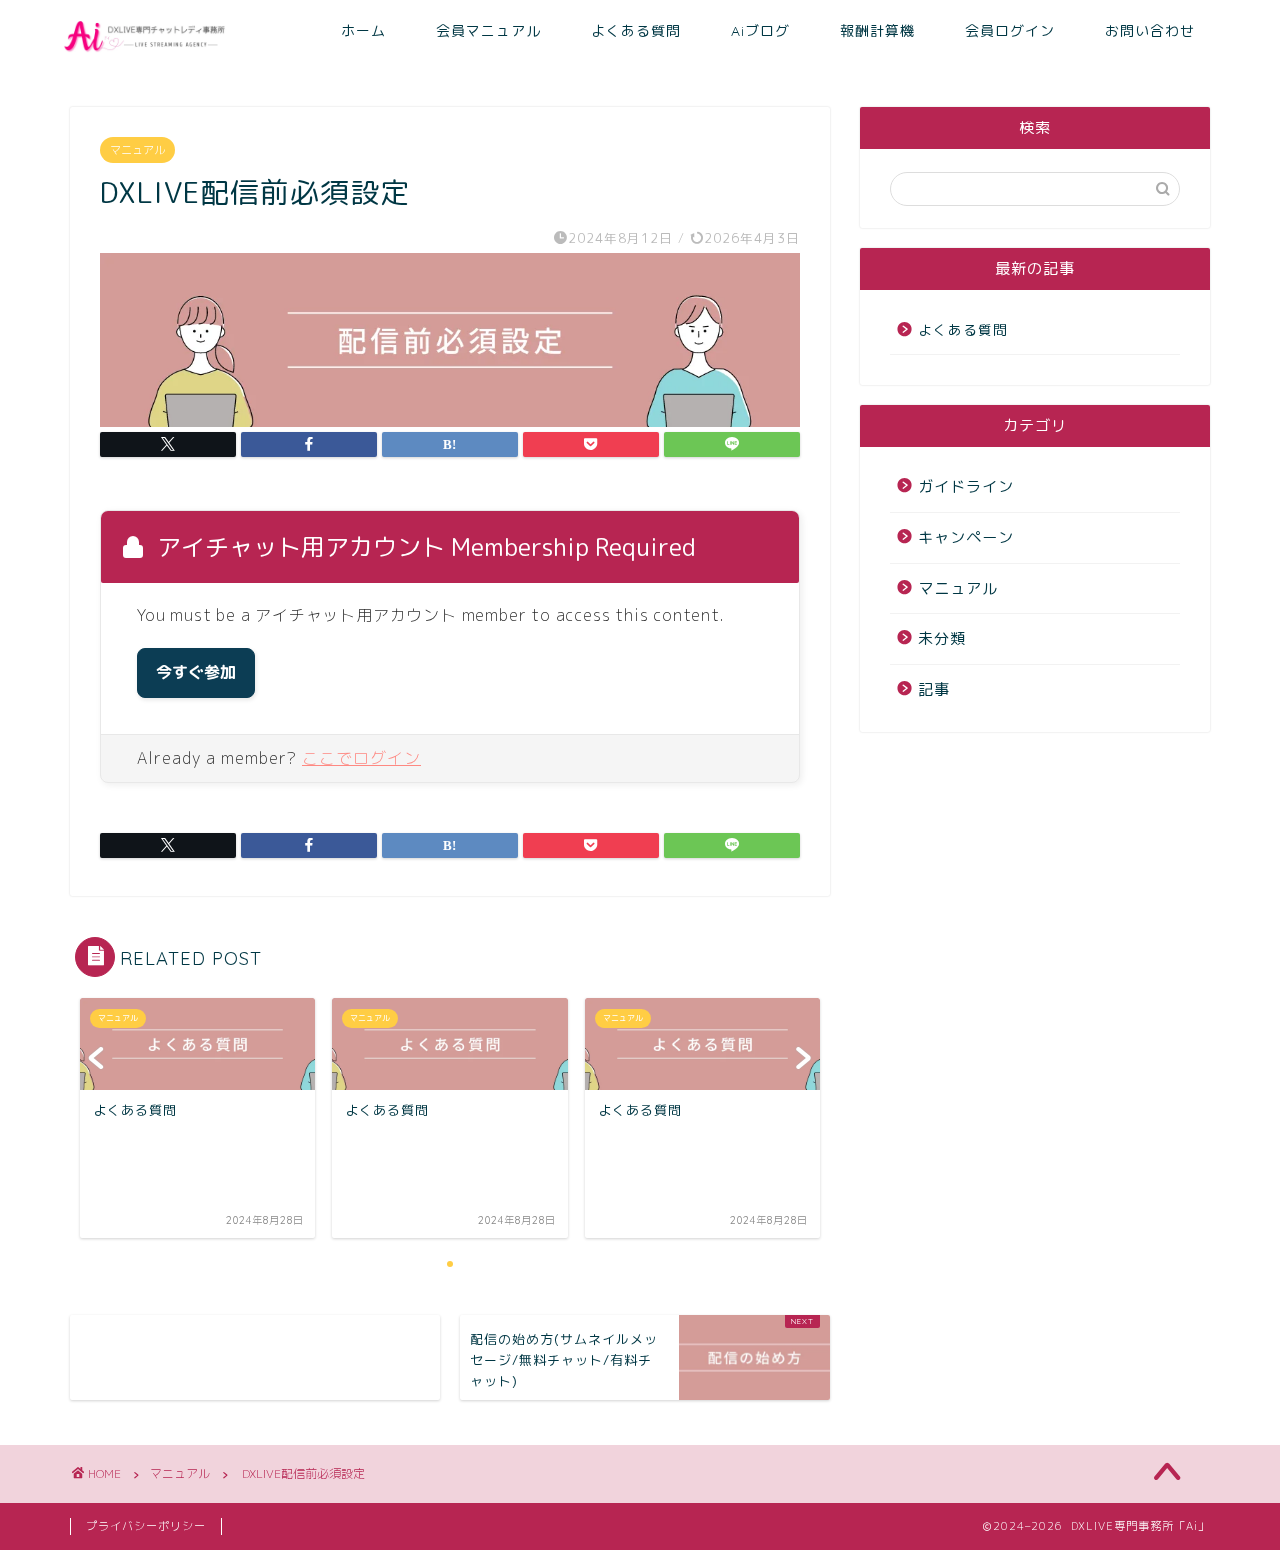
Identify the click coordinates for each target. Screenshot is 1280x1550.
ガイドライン (966, 486)
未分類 (942, 638)
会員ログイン (1010, 31)
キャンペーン (966, 537)
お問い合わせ (1150, 31)
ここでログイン (361, 758)
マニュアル (137, 150)
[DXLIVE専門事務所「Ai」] (147, 55)
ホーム (363, 31)
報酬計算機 (877, 31)
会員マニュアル (488, 31)
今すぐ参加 (196, 673)
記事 (934, 689)
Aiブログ (760, 31)
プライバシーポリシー (146, 1526)
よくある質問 (636, 31)
